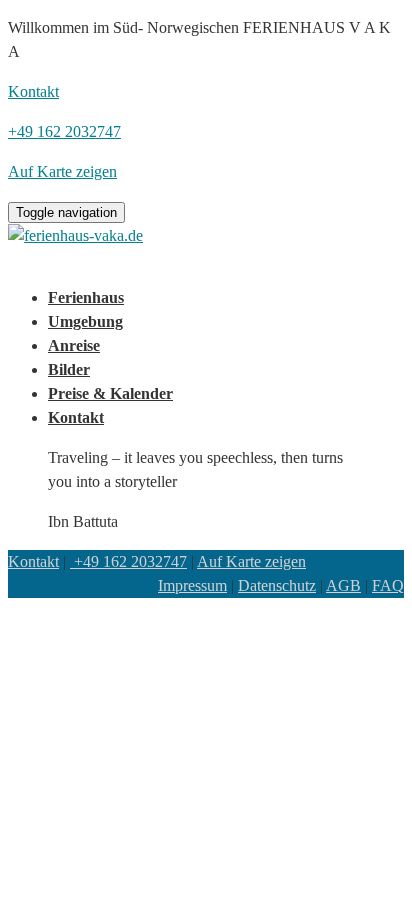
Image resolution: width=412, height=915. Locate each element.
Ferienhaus (86, 297)
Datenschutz (277, 585)
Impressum (192, 585)
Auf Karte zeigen (251, 561)
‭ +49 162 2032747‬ (128, 561)
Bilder (69, 369)
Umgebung (85, 321)
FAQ (388, 585)
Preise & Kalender (110, 393)
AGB (343, 585)
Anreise (74, 345)
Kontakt (76, 417)
